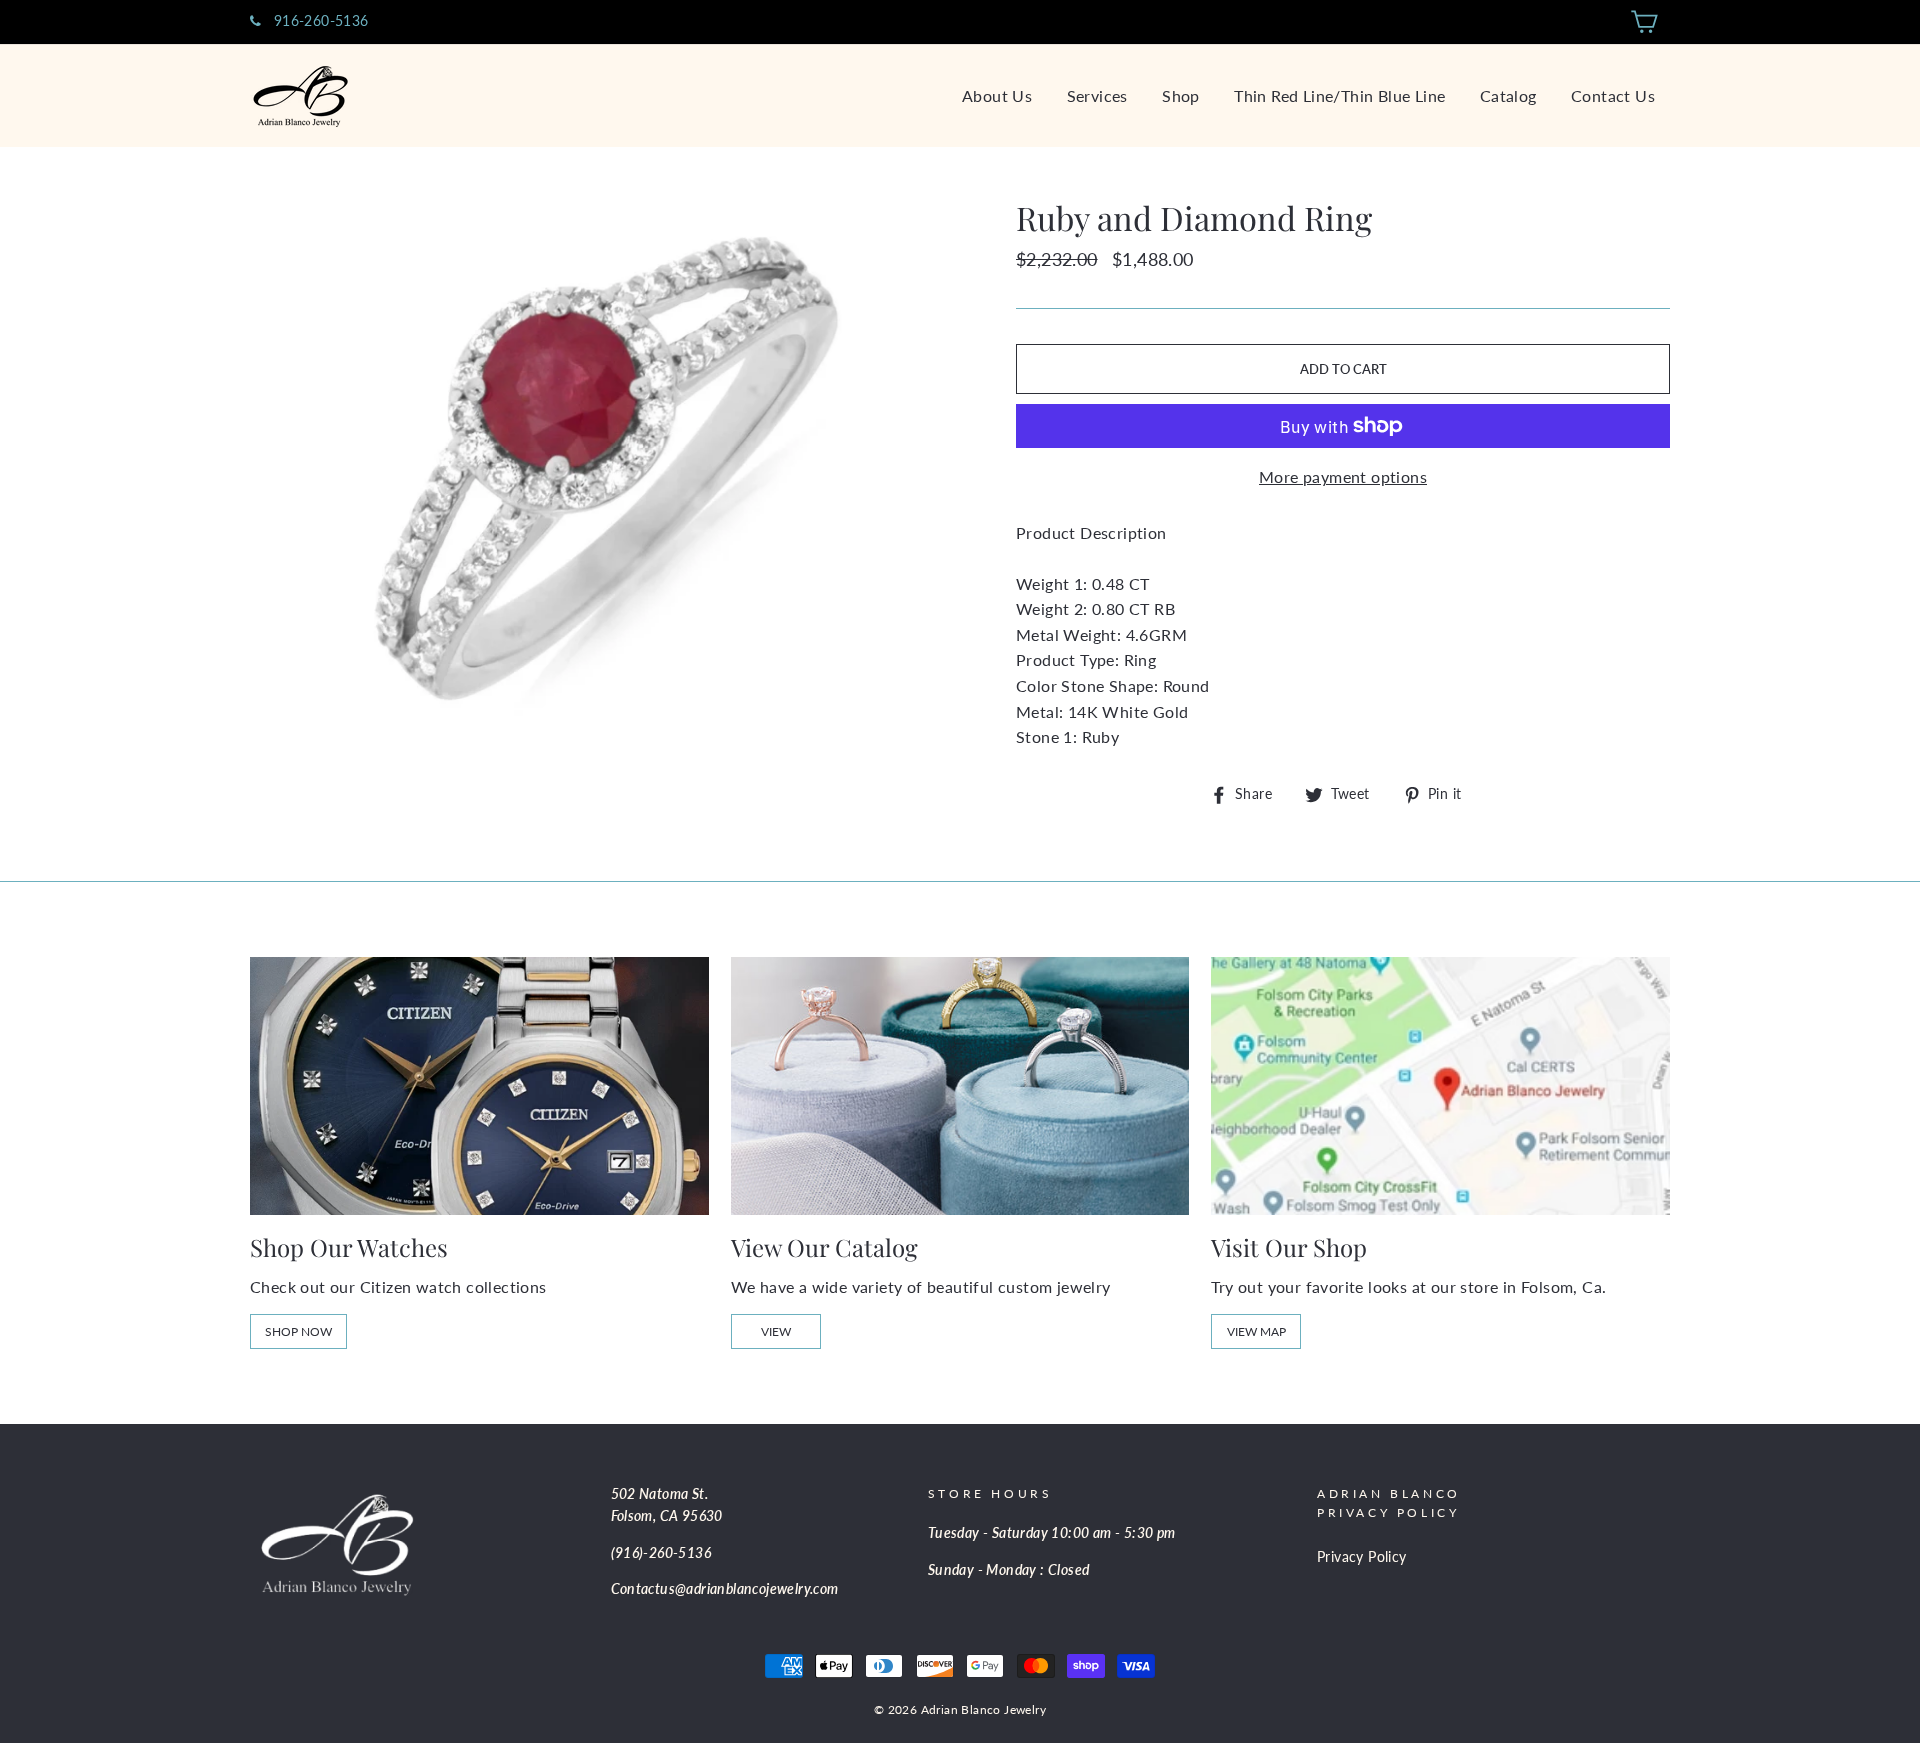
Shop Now (298, 1331)
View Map (1256, 1331)
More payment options (1343, 476)
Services (1097, 95)
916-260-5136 (318, 21)
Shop (1181, 95)
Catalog (1508, 95)
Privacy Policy (1362, 1557)
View (776, 1331)
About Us (997, 95)
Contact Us (1613, 95)
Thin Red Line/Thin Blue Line (1339, 95)
